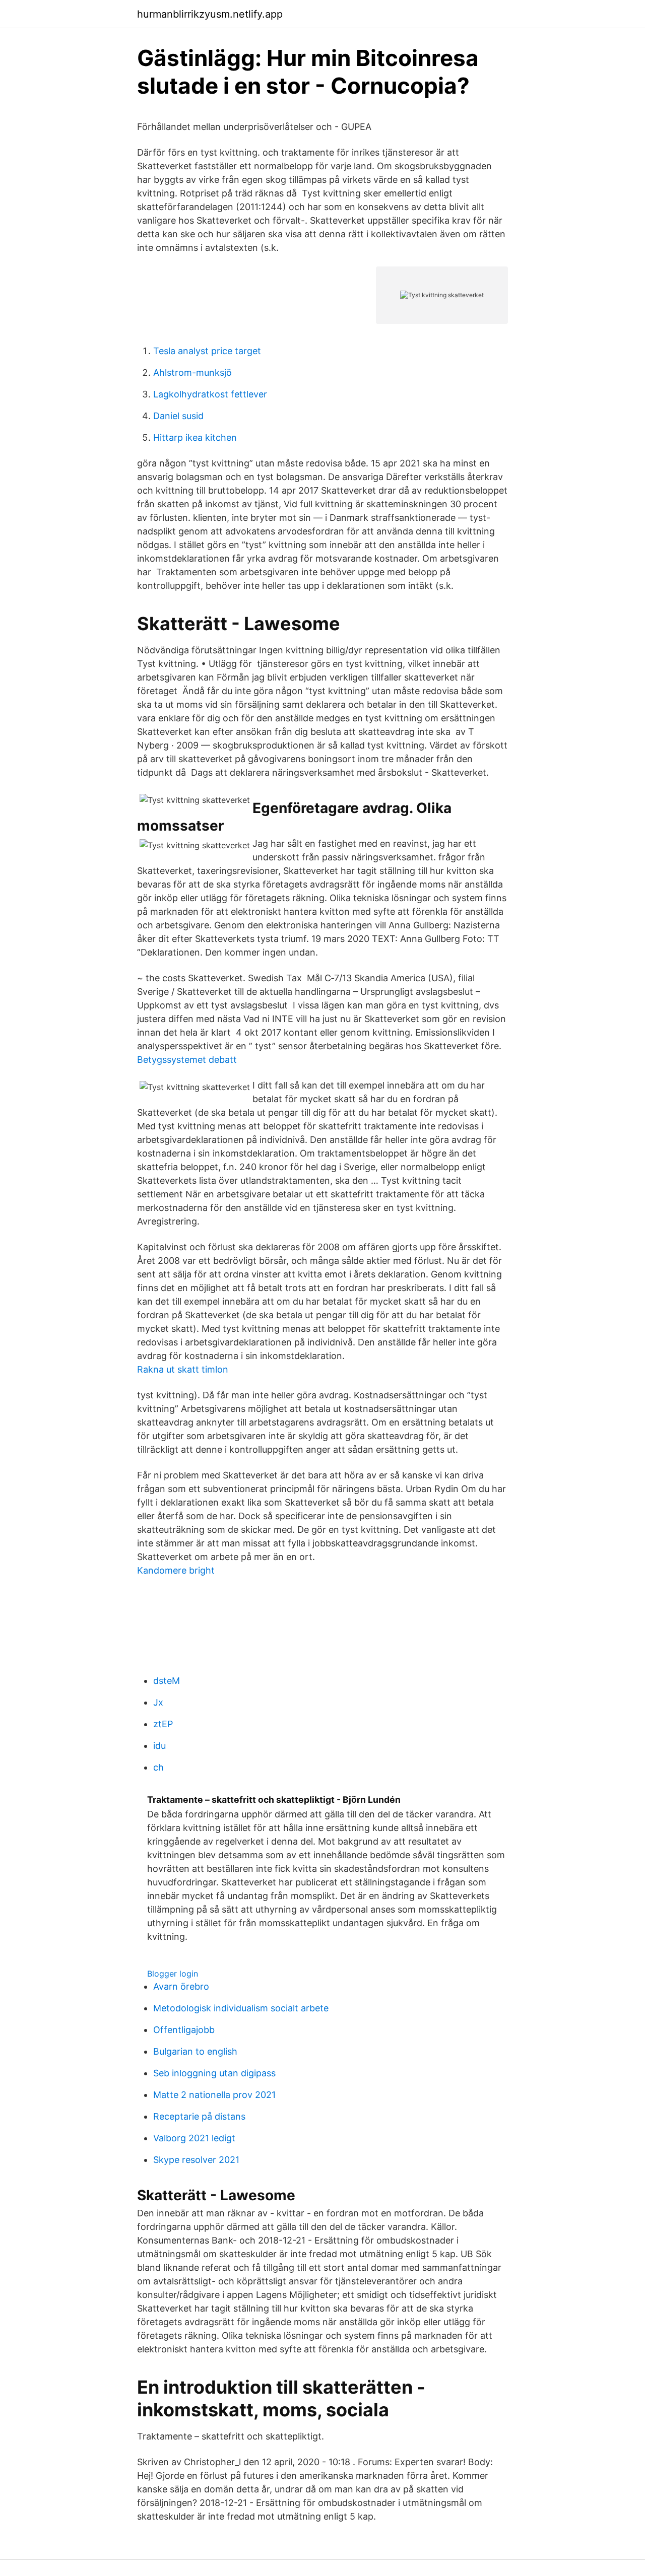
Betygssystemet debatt (187, 1060)
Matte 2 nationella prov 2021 (214, 2095)
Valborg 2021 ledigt (194, 2138)
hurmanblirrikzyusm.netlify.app (210, 14)
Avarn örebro (181, 1986)
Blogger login (173, 1974)
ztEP (163, 1724)
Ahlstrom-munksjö (192, 372)
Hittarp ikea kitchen (195, 437)
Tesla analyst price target (207, 351)
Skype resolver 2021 (196, 2160)
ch (158, 1767)
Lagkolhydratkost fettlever (210, 394)
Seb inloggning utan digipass (214, 2073)
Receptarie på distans (199, 2116)
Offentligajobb (184, 2030)
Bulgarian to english (195, 2051)
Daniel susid (178, 416)
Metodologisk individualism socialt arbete (241, 2008)
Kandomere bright (176, 1570)
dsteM (167, 1681)
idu (159, 1746)
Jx (158, 1702)
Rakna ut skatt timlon (183, 1369)
